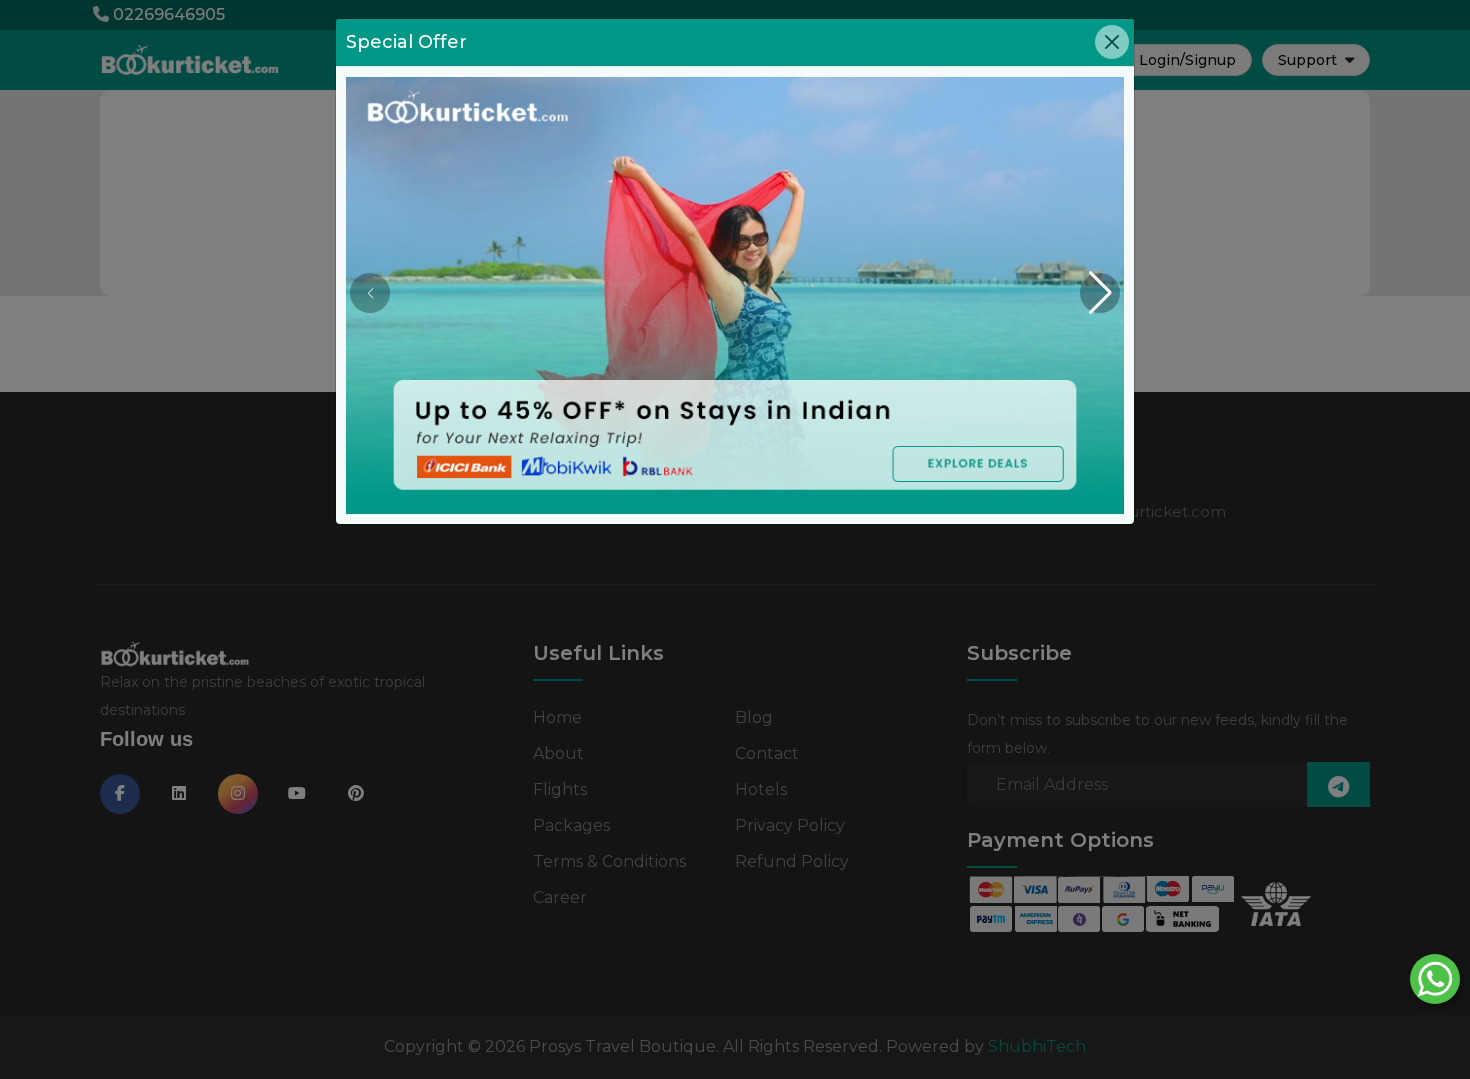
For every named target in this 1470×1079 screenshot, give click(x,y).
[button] (1100, 293)
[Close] (1112, 42)
